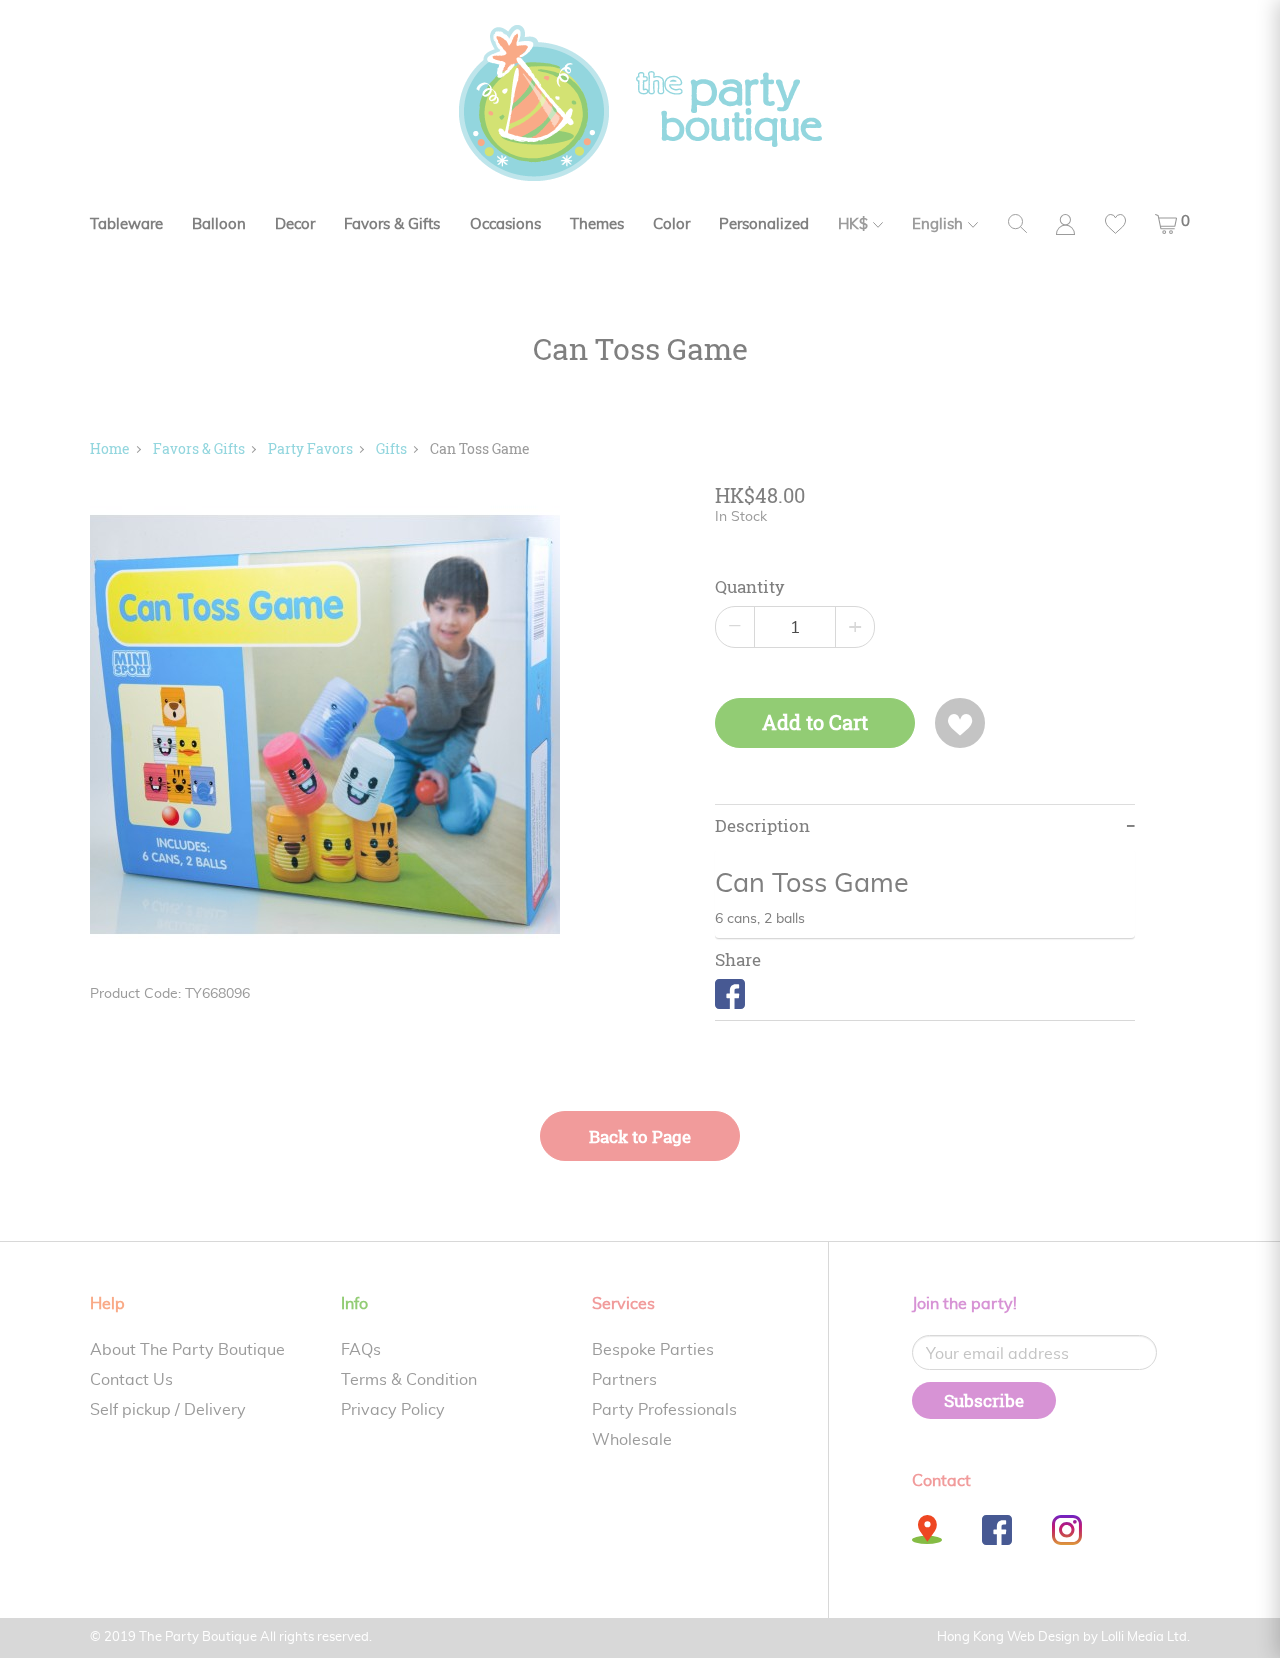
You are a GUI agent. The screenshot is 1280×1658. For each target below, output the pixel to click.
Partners (624, 1380)
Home (110, 448)
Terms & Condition (409, 1380)
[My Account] (1065, 224)
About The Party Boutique (187, 1350)
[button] (1172, 224)
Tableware (126, 224)
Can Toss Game (480, 448)
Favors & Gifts (392, 224)
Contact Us (131, 1380)
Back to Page (640, 1136)
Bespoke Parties (653, 1350)
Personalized (764, 224)
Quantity (750, 587)
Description (762, 826)
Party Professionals (664, 1410)
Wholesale (632, 1440)
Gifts (391, 448)
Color (671, 224)
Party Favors (310, 448)
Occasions (505, 224)
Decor (295, 224)
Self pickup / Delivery (168, 1410)
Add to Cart (815, 722)
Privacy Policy (393, 1410)
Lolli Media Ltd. (1145, 1637)
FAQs (361, 1350)
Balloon (219, 224)
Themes (597, 224)
